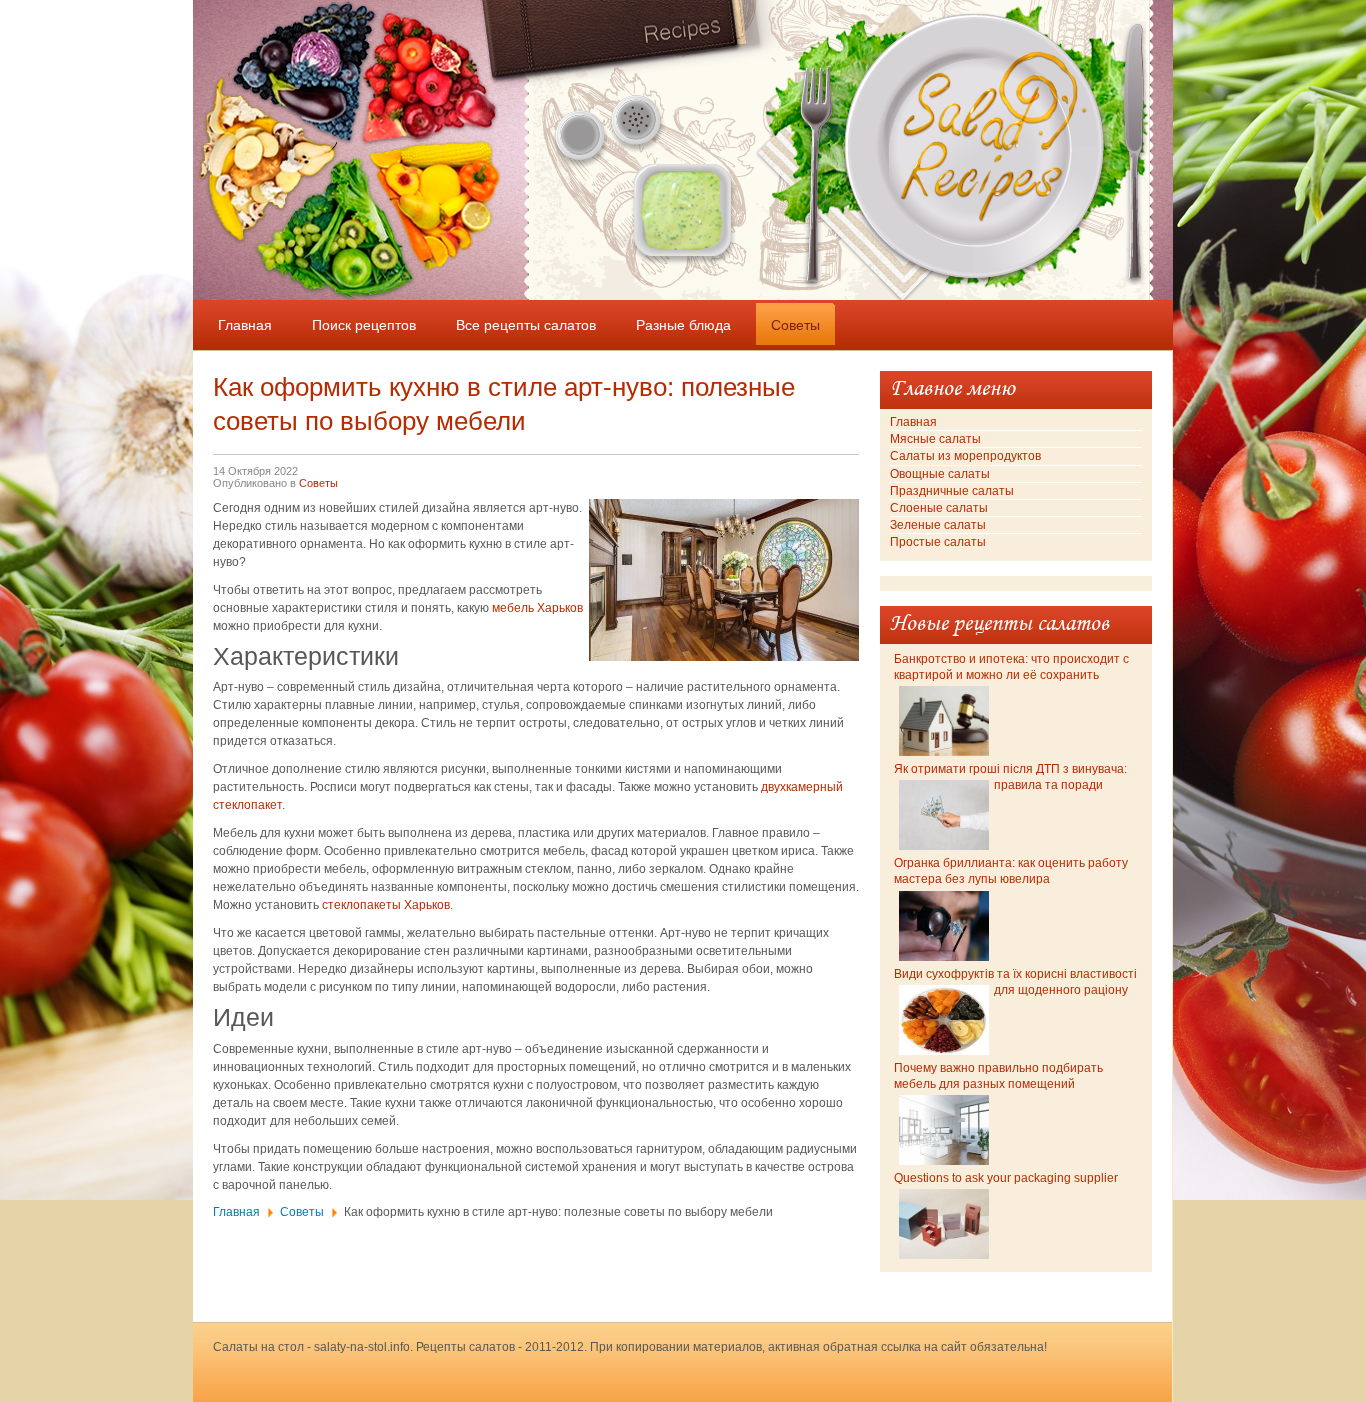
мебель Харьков (537, 608)
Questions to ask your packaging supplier (1006, 1178)
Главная (236, 1212)
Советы (318, 483)
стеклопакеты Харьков (386, 905)
